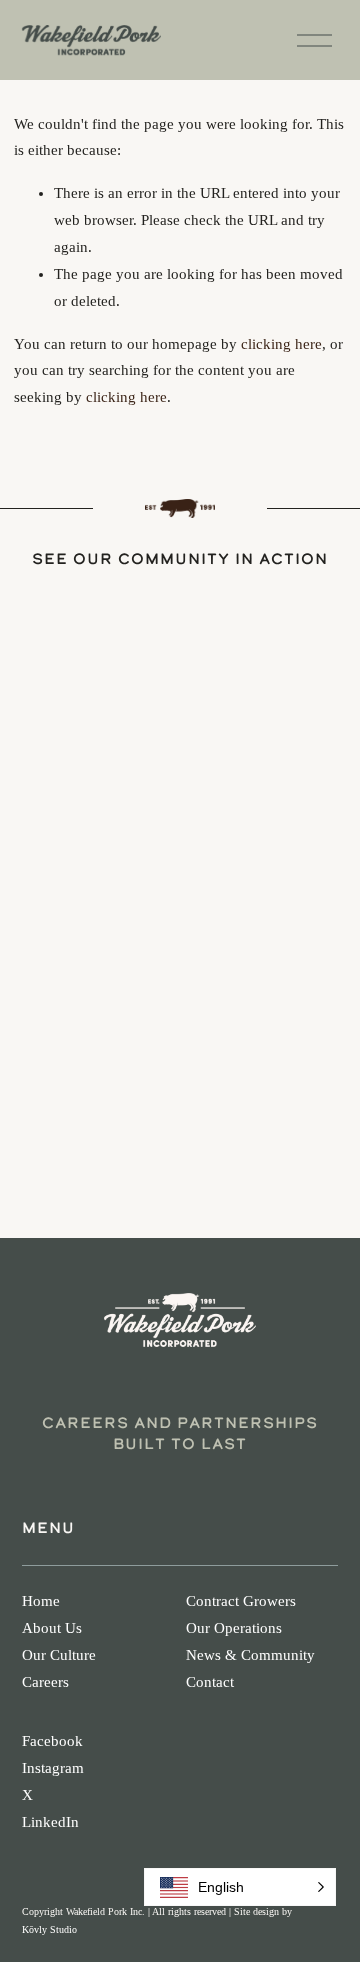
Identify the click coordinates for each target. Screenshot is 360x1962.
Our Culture (59, 1655)
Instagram (53, 1768)
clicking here (281, 344)
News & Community (250, 1655)
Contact (210, 1682)
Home (41, 1601)
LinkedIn (50, 1822)
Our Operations (234, 1628)
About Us (52, 1628)
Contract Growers (241, 1601)
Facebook (52, 1741)
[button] (240, 1887)
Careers (45, 1682)
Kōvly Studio (49, 1929)
